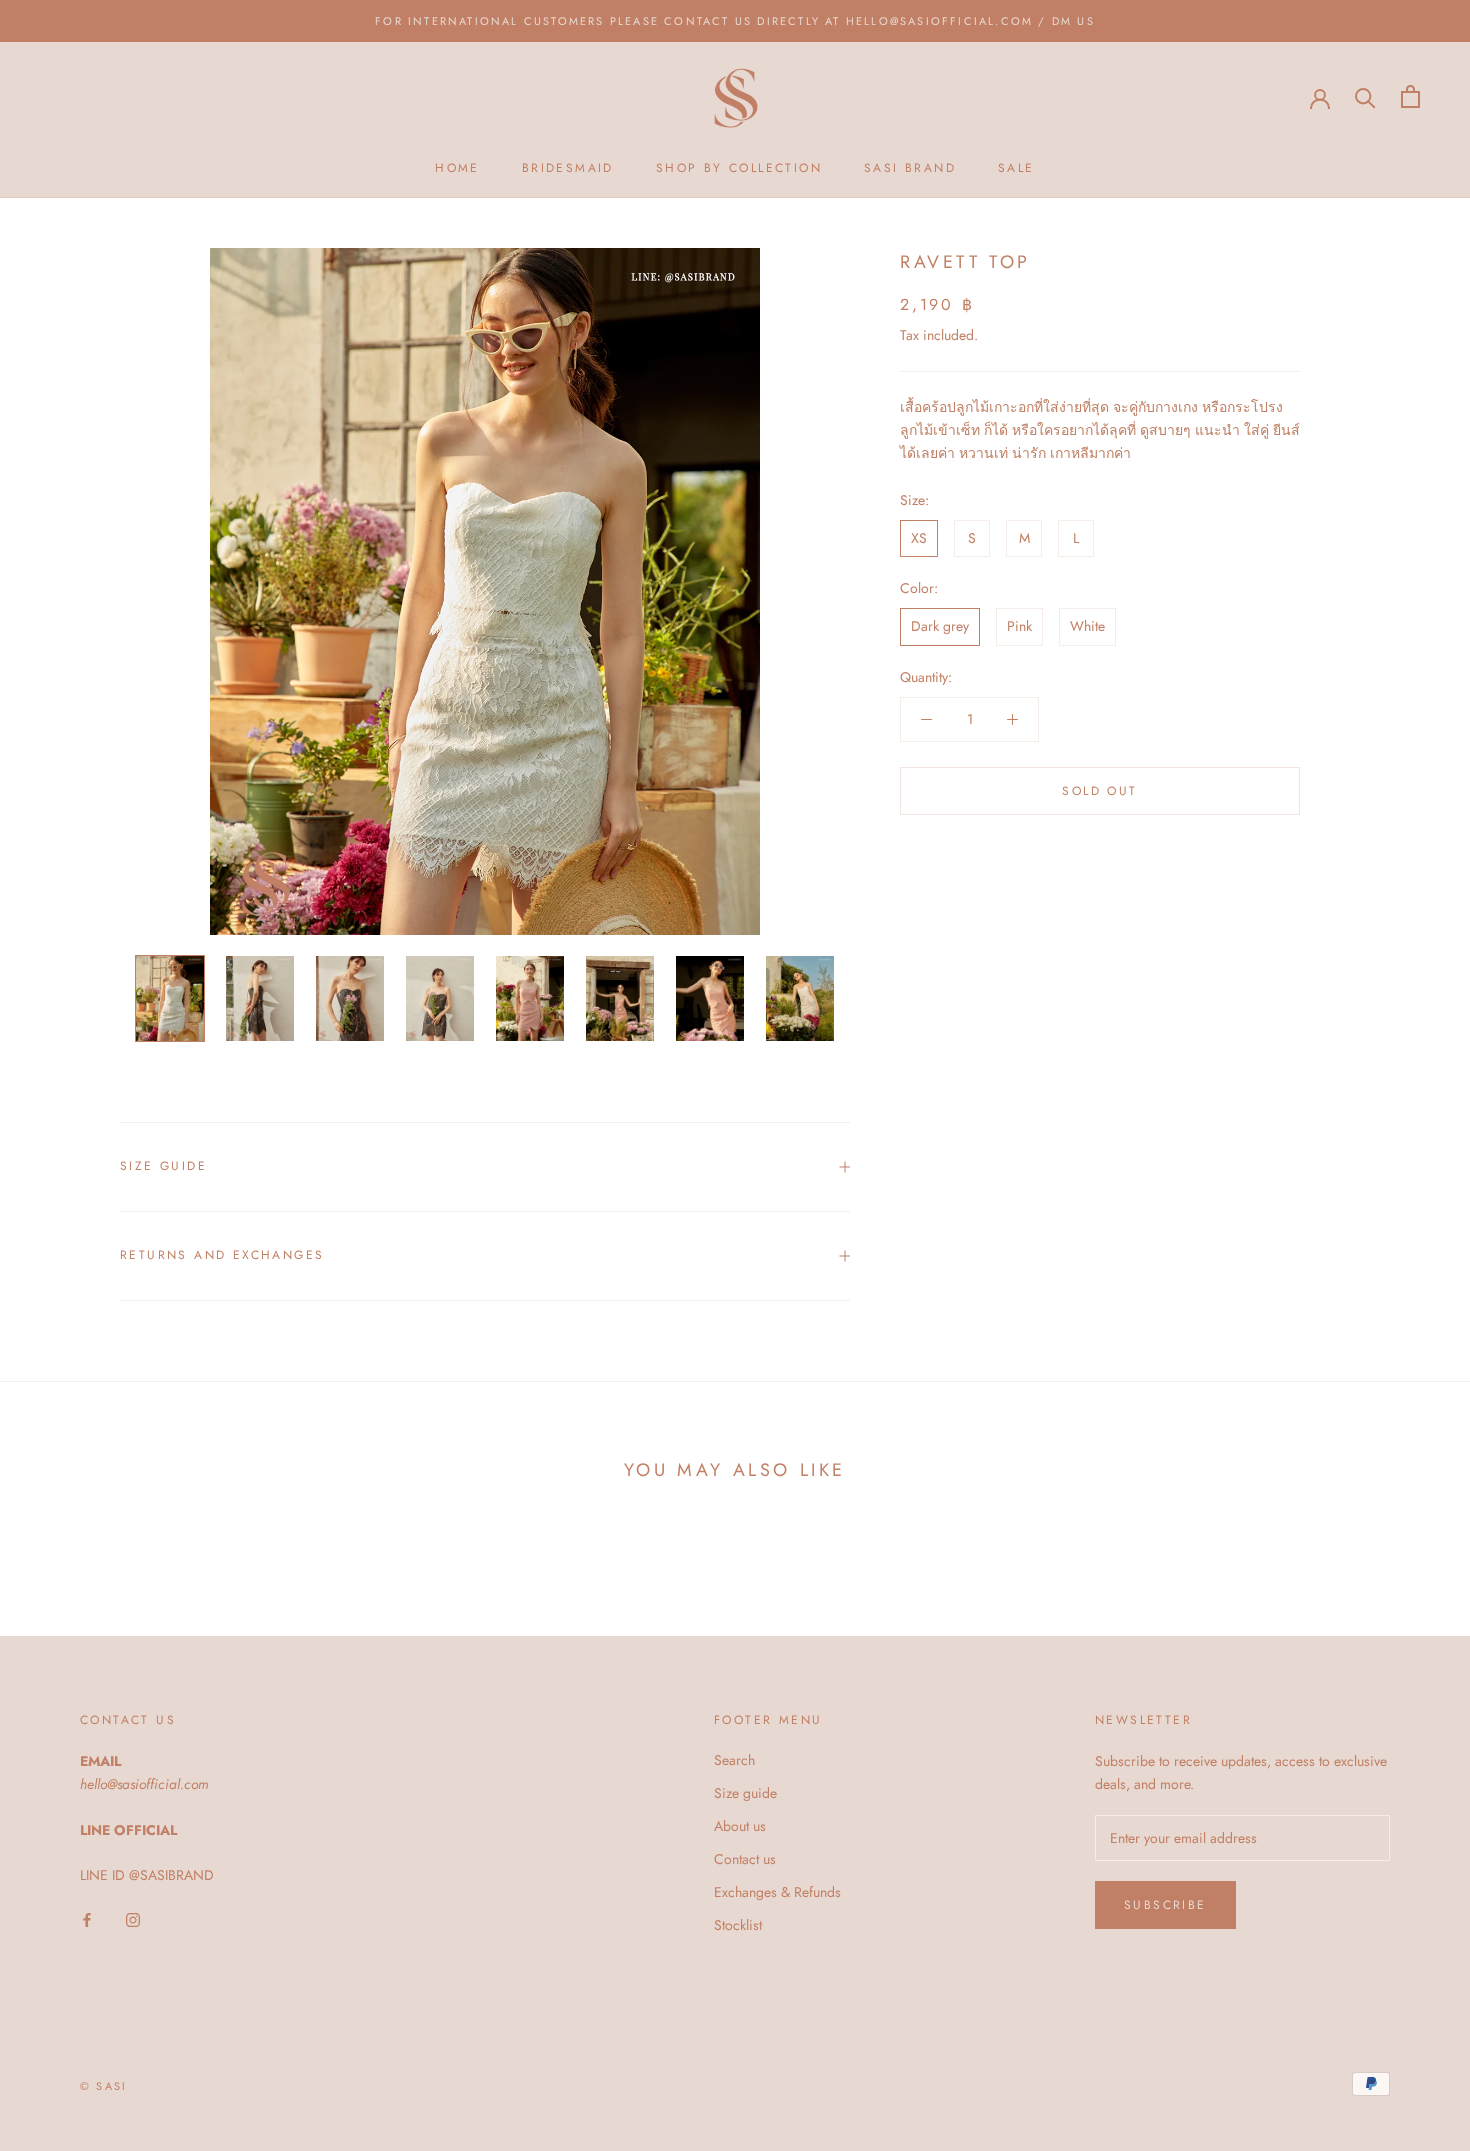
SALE (1016, 169)
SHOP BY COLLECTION (739, 169)
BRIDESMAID (568, 169)
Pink (1019, 626)
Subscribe (1165, 1905)
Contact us (745, 1859)
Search (734, 1760)
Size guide (745, 1793)
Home (457, 169)
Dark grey (940, 626)
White (1087, 626)
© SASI (103, 2086)
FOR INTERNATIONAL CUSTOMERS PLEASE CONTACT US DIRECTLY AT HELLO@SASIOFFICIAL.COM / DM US (735, 21)
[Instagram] (133, 1919)
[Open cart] (1410, 96)
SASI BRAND (910, 169)
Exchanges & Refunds (777, 1892)
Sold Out (1099, 791)
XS (919, 538)
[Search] (1365, 96)
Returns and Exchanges (222, 1255)
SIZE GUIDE (163, 1166)
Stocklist (738, 1925)
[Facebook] (87, 1919)
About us (740, 1826)
